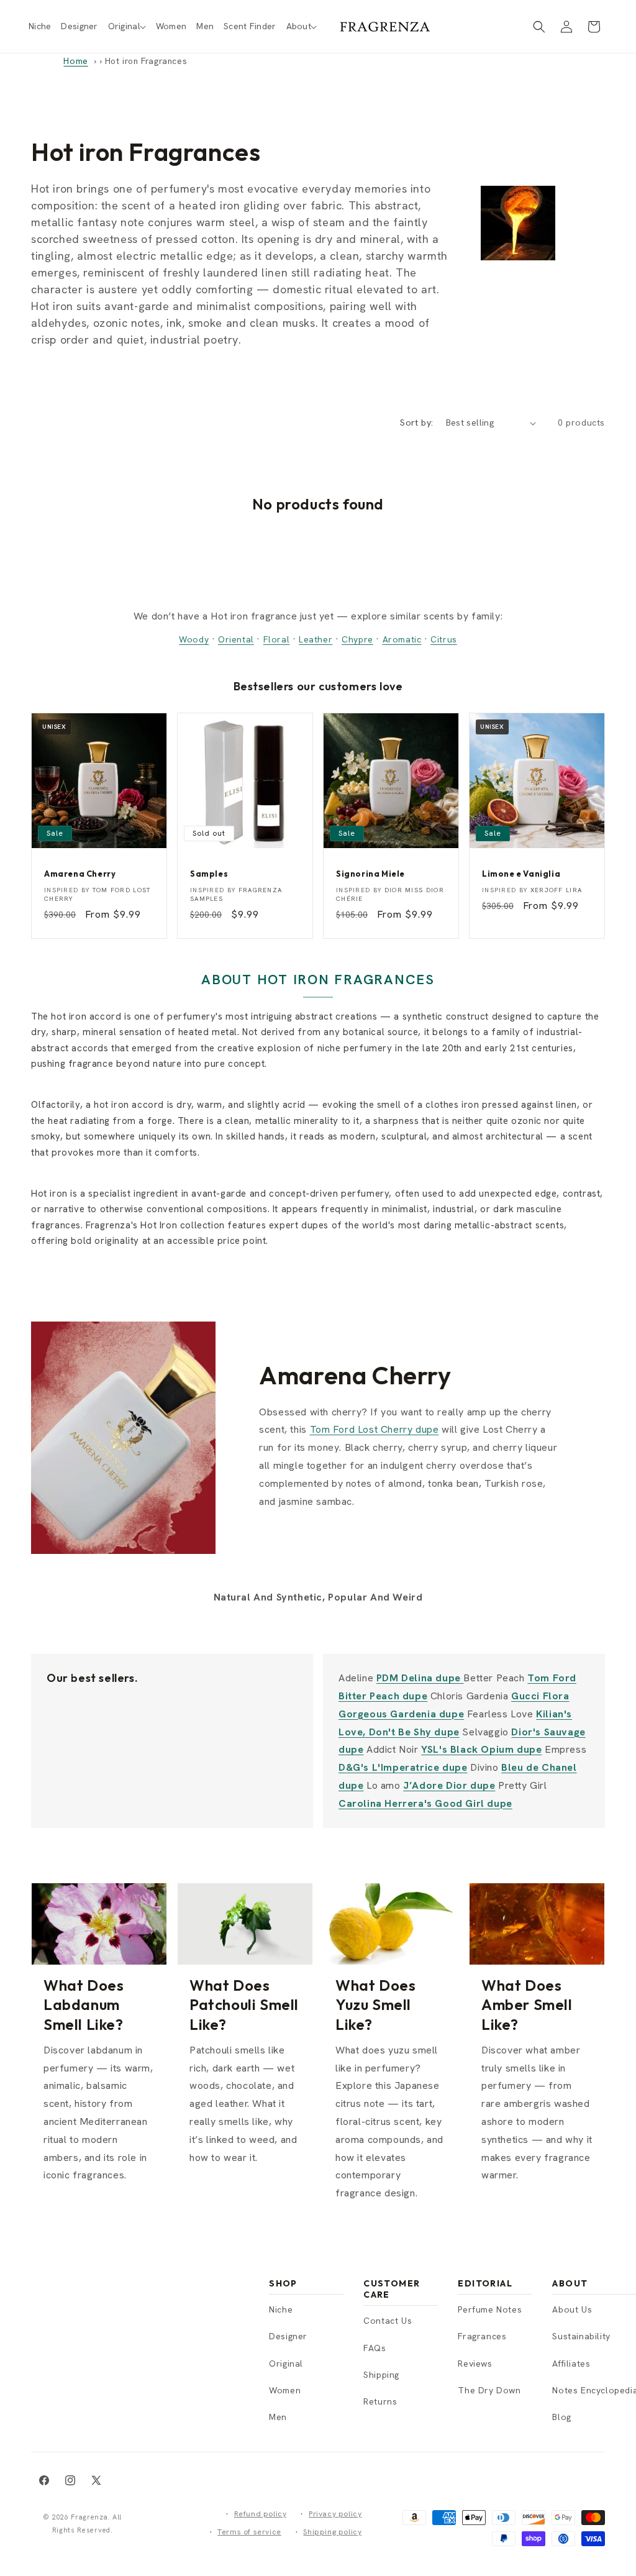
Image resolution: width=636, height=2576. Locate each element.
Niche (281, 2309)
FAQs (375, 2348)
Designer (288, 2336)
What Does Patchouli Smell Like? (244, 2004)
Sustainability (581, 2336)
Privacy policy (335, 2514)
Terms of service (249, 2532)
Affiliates (571, 2364)
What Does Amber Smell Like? (527, 2004)
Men (278, 2417)
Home (75, 61)
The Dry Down (489, 2390)
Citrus (444, 639)
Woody (194, 639)
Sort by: (416, 422)
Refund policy (261, 2514)
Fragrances (482, 2336)
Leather (316, 639)
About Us (572, 2309)
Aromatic (402, 639)
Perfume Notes (490, 2309)
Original (286, 2364)
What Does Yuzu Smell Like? (375, 2004)
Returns (380, 2401)
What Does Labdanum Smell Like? (84, 2004)
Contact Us (388, 2321)
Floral (277, 639)
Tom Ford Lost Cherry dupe (375, 1429)
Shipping (381, 2375)
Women (285, 2390)
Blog (561, 2417)
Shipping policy (332, 2532)
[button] (127, 26)
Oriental (236, 639)
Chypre (357, 639)
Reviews (475, 2364)
